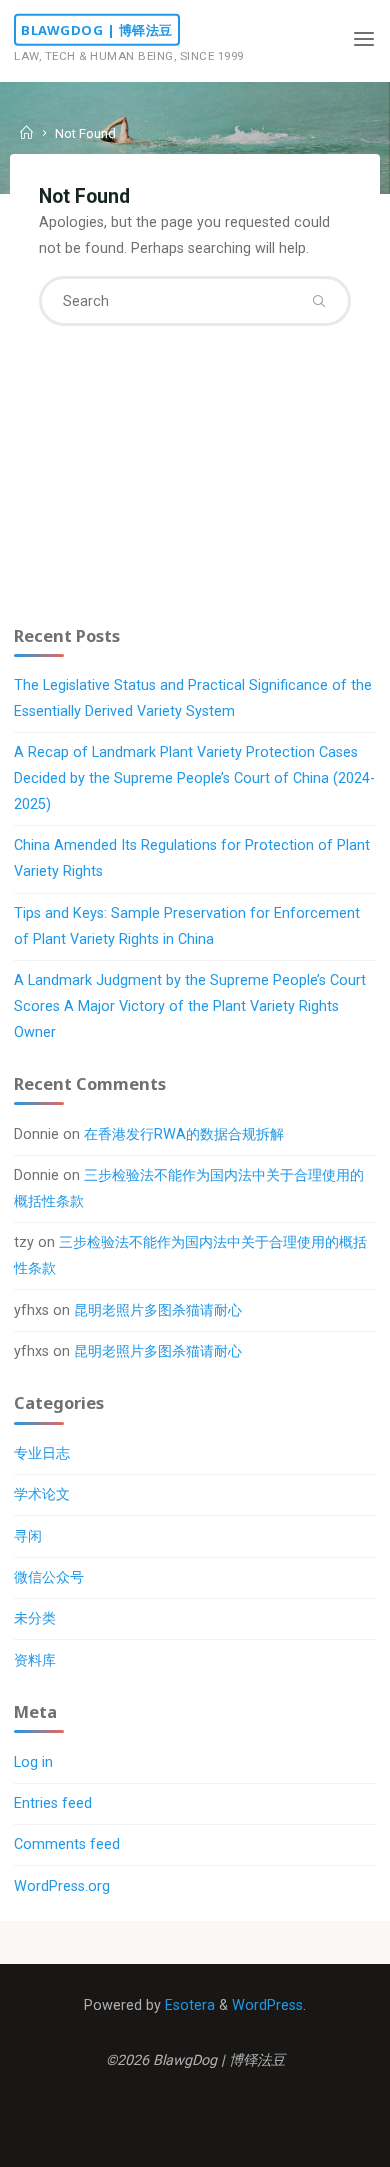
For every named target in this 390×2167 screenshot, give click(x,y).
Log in (33, 1762)
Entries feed (53, 1803)
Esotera (188, 2005)
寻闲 (28, 1536)
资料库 (35, 1660)
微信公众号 (49, 1577)
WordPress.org (62, 1886)
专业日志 (42, 1453)
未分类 (35, 1618)
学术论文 (42, 1494)
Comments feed (67, 1844)
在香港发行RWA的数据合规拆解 (184, 1134)
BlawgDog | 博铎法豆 (97, 30)
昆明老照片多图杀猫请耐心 (158, 1310)
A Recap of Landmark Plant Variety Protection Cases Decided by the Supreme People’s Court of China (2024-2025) (194, 778)
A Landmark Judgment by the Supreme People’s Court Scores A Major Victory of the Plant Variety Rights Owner (190, 1006)
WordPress (267, 2005)
